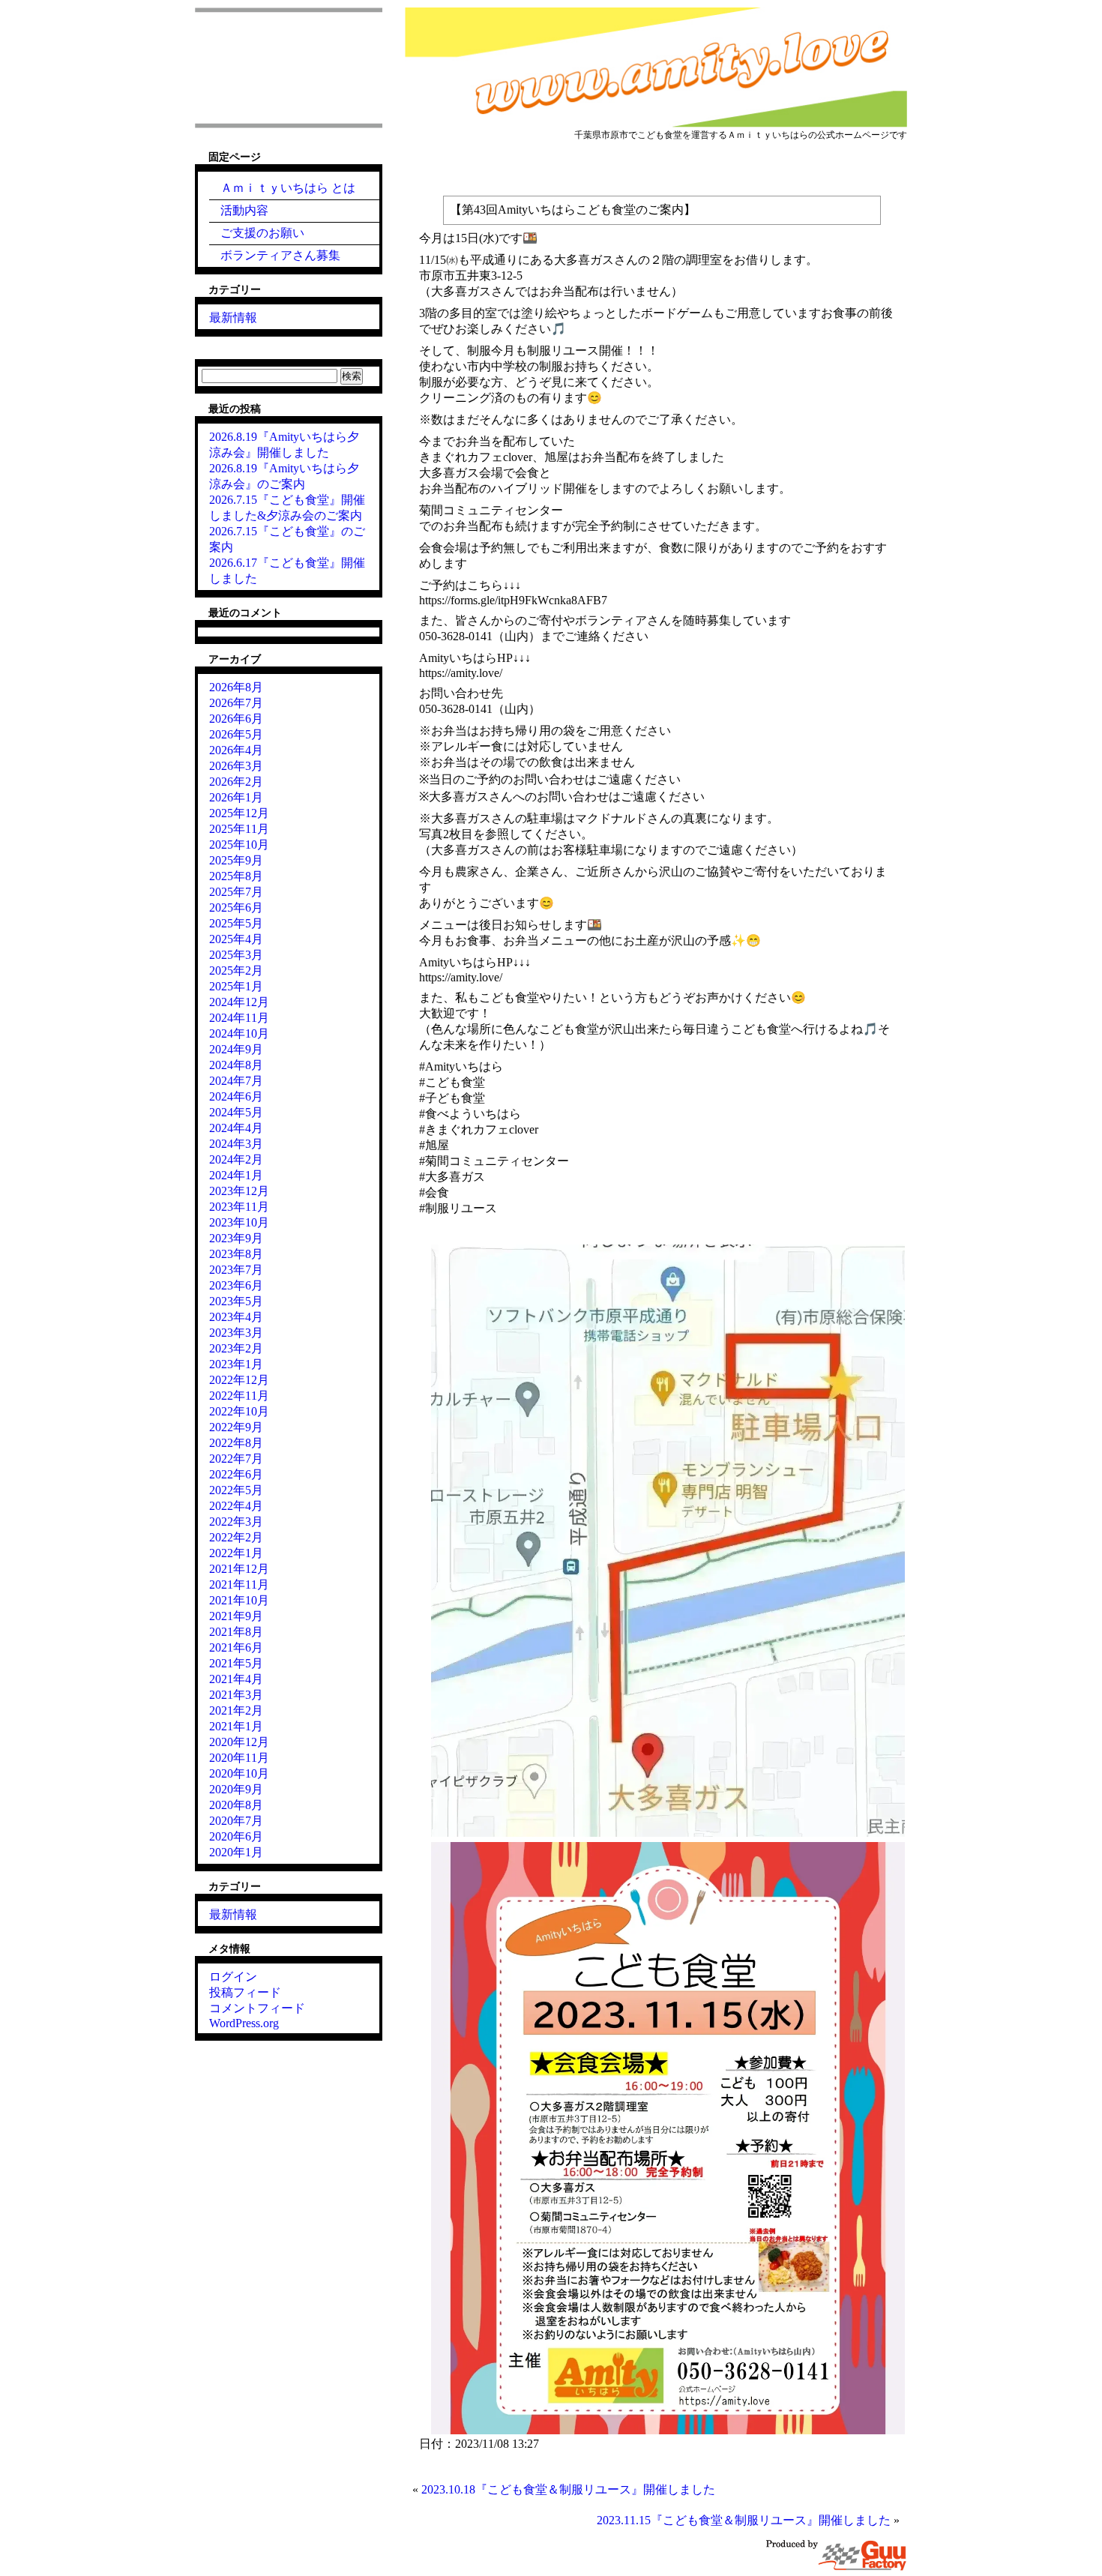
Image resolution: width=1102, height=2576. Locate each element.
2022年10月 (239, 1411)
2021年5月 (236, 1663)
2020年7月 (236, 1821)
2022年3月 (236, 1522)
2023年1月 (236, 1364)
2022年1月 (236, 1553)
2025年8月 (236, 876)
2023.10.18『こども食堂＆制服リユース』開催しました (568, 2489)
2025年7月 (236, 892)
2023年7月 (236, 1270)
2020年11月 (239, 1758)
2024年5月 (236, 1112)
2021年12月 (239, 1569)
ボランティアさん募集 (280, 255)
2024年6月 (236, 1096)
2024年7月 (236, 1081)
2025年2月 (236, 970)
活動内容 (244, 210)
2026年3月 (236, 766)
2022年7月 (236, 1459)
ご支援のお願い (262, 233)
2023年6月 (236, 1285)
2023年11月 (239, 1207)
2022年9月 (236, 1427)
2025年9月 (236, 860)
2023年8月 (236, 1254)
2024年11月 (239, 1018)
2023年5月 (236, 1301)
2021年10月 (239, 1600)
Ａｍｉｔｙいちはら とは (288, 188)
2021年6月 (236, 1647)
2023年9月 (236, 1238)
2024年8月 (236, 1065)
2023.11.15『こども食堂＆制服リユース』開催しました (744, 2520)
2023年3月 (236, 1333)
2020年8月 (236, 1805)
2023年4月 (236, 1317)
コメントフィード (257, 2008)
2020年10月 (239, 1773)
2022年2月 (236, 1537)
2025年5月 (236, 923)
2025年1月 (236, 986)
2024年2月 (236, 1159)
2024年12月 (239, 1002)
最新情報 (233, 318)
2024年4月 (236, 1128)
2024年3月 (236, 1144)
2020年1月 (236, 1852)
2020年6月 (236, 1836)
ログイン (233, 1977)
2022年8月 (236, 1443)
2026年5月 (236, 734)
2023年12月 (239, 1191)
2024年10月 (239, 1033)
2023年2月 (236, 1348)
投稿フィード (245, 1992)
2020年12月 (239, 1742)
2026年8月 (236, 687)
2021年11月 (239, 1585)
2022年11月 (239, 1396)
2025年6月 (236, 908)
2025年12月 (239, 813)
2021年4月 (236, 1679)
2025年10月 (239, 845)
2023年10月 (239, 1222)
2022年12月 (239, 1380)
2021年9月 (236, 1616)
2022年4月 (236, 1506)
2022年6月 (236, 1474)
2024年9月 (236, 1049)
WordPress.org (244, 2023)
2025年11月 (239, 829)
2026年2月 (236, 782)
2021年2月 (236, 1710)
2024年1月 (236, 1175)
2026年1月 (236, 797)
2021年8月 (236, 1632)
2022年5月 (236, 1490)
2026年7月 (236, 703)
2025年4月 (236, 939)
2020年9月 (236, 1789)
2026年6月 (236, 719)
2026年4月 (236, 750)
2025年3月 (236, 955)
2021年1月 (236, 1726)
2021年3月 (236, 1695)
